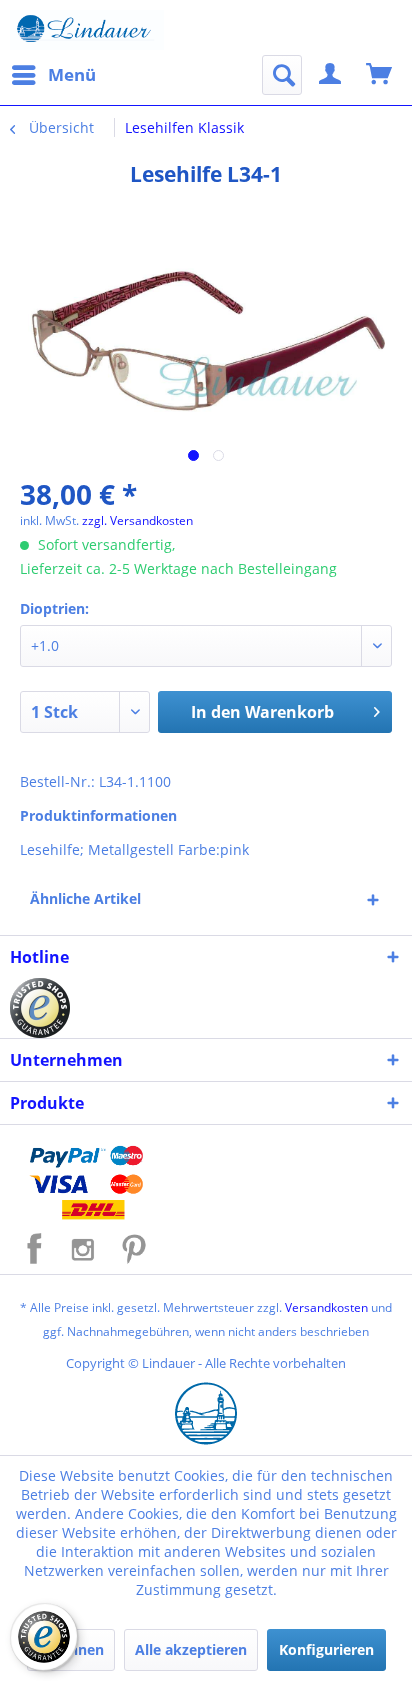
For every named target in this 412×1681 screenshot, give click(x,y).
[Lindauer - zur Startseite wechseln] (87, 30)
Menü (72, 74)
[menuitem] (53, 75)
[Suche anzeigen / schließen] (282, 75)
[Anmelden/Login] (331, 75)
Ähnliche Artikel (85, 898)
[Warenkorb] (380, 75)
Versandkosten (326, 1307)
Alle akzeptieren (191, 1649)
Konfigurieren (326, 1649)
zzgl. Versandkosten (137, 520)
